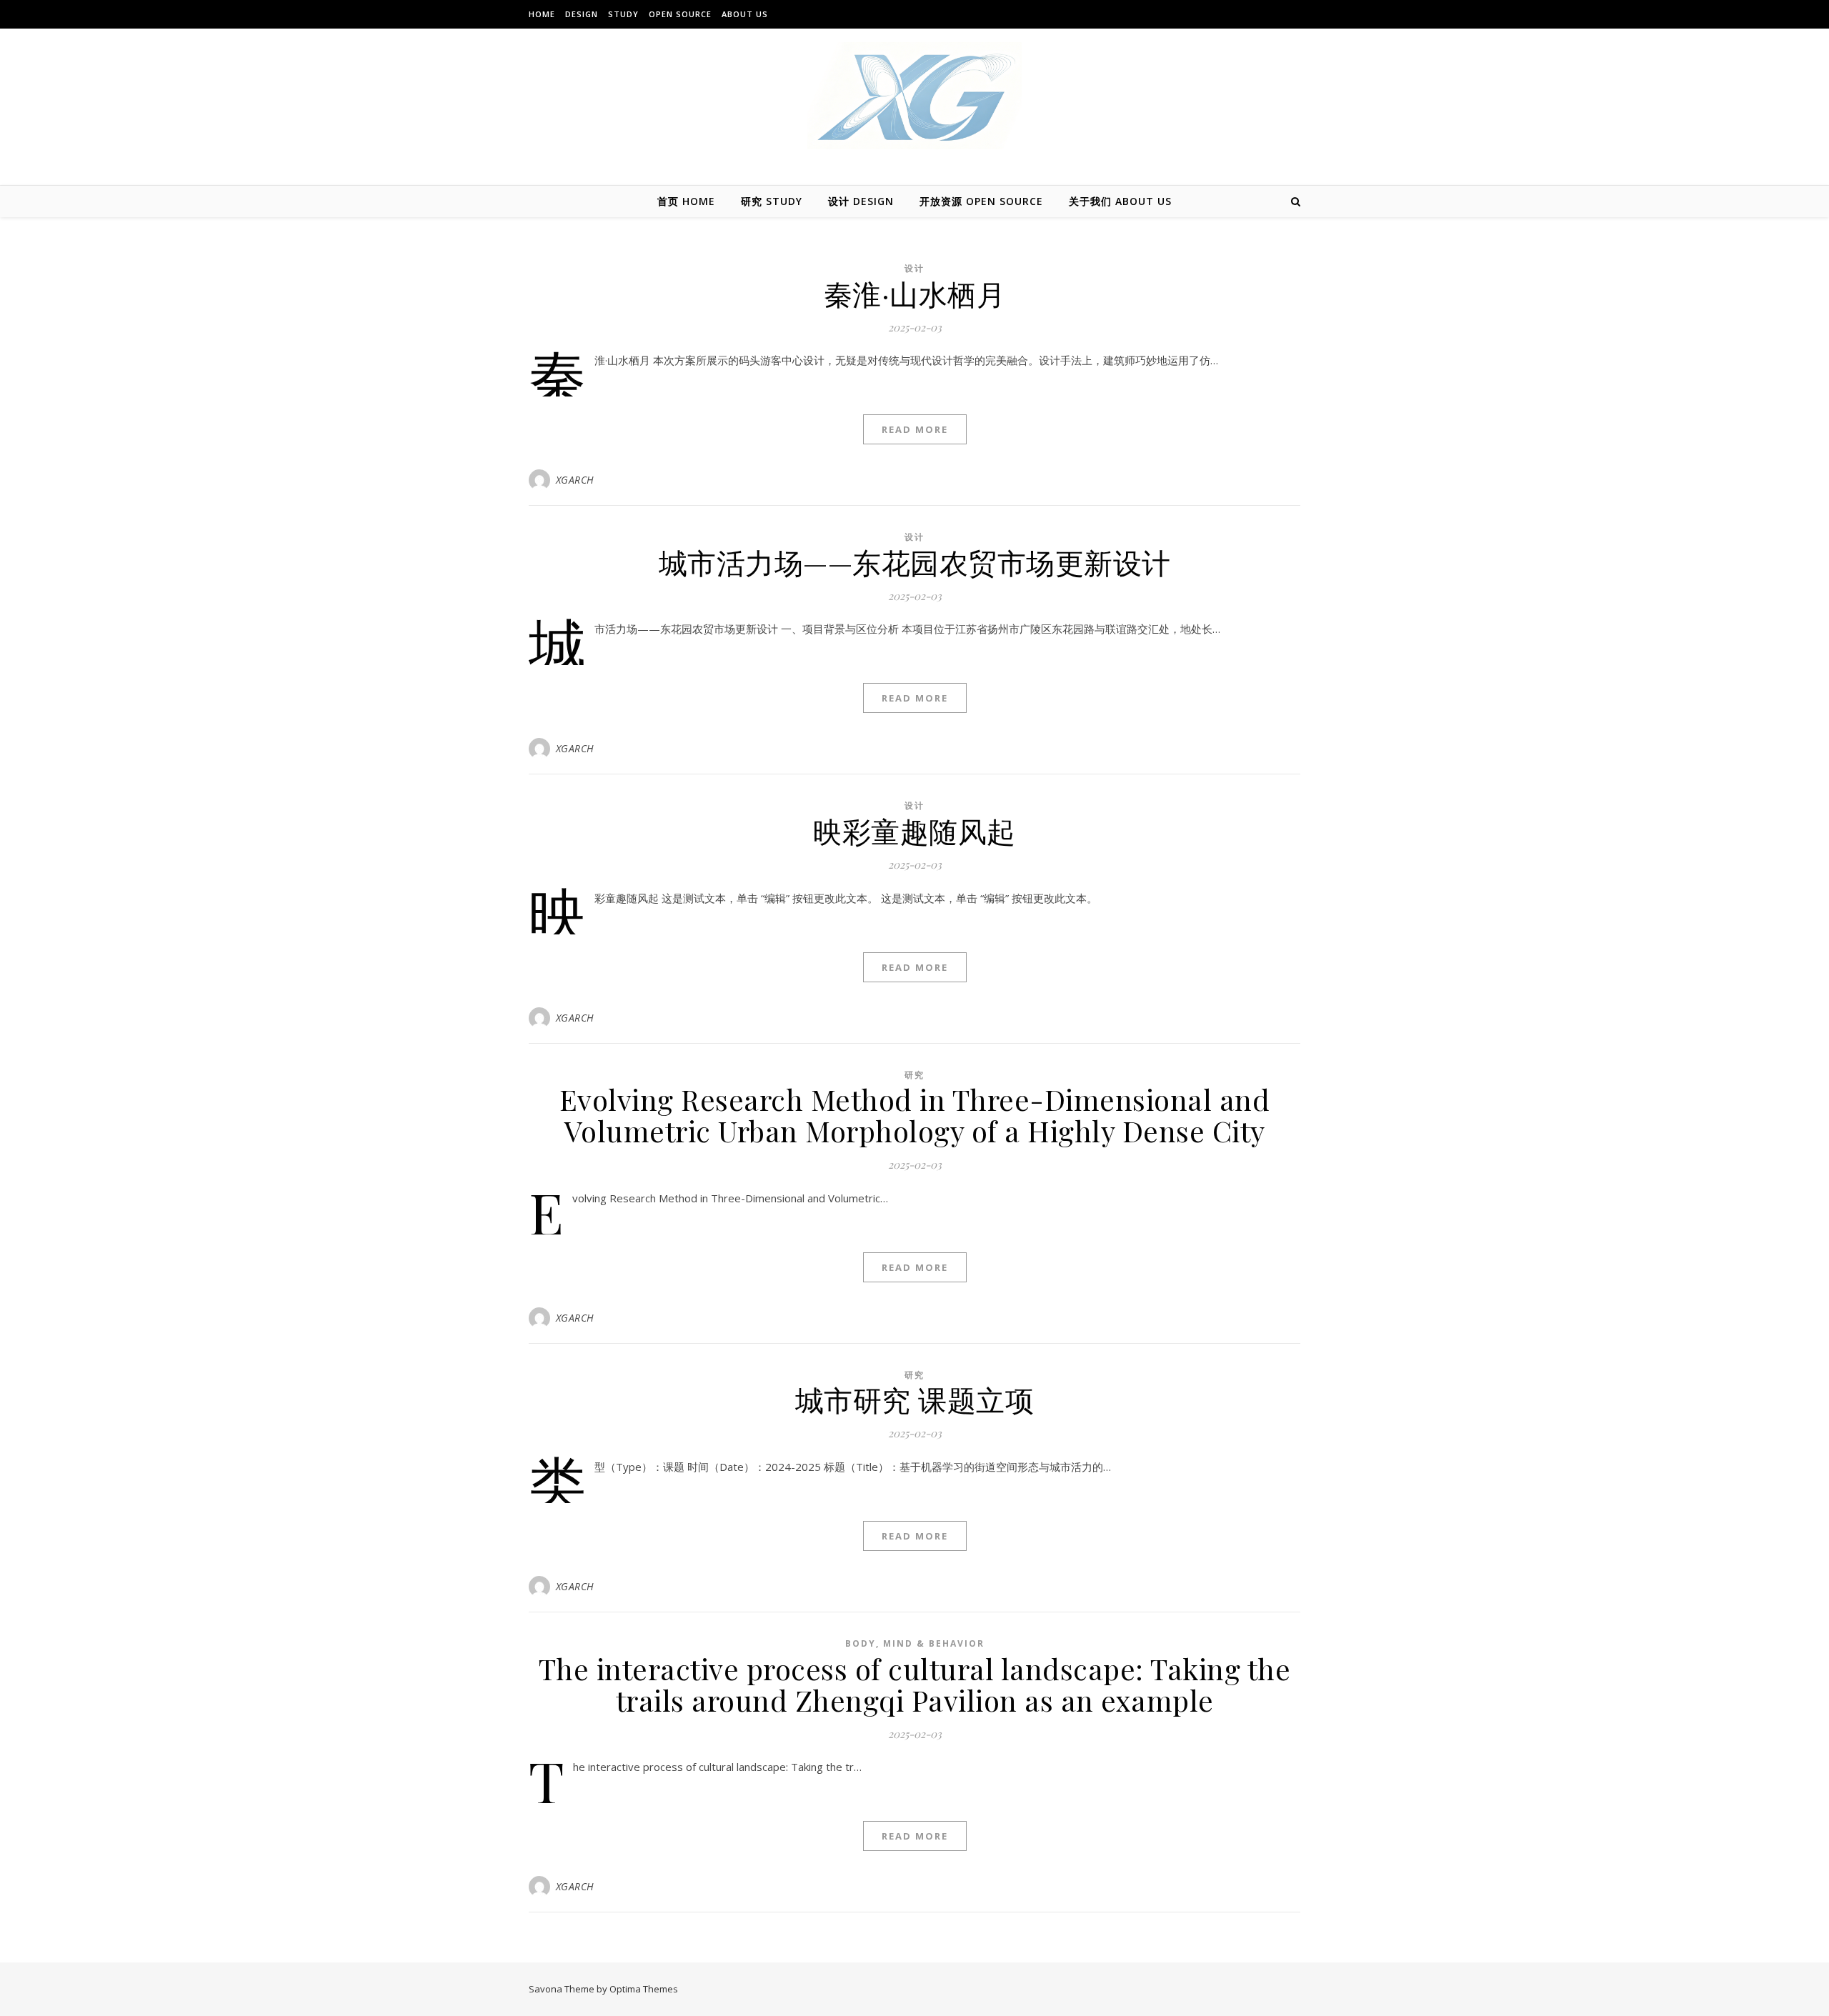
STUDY (623, 14)
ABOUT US (745, 14)
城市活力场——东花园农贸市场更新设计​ (915, 562)
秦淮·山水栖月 (915, 293)
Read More (915, 429)
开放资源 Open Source (981, 201)
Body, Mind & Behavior (915, 1643)
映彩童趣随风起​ (914, 830)
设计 (914, 268)
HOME (542, 14)
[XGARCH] (914, 96)
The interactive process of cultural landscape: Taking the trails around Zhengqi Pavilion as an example (915, 1684)
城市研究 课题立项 (915, 1399)
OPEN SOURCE (680, 14)
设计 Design (861, 201)
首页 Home (686, 201)
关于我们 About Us (1120, 201)
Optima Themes (644, 1989)
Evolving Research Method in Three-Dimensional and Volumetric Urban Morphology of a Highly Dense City (915, 1115)
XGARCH (575, 480)
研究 (914, 1075)
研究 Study (772, 201)
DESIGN (582, 14)
